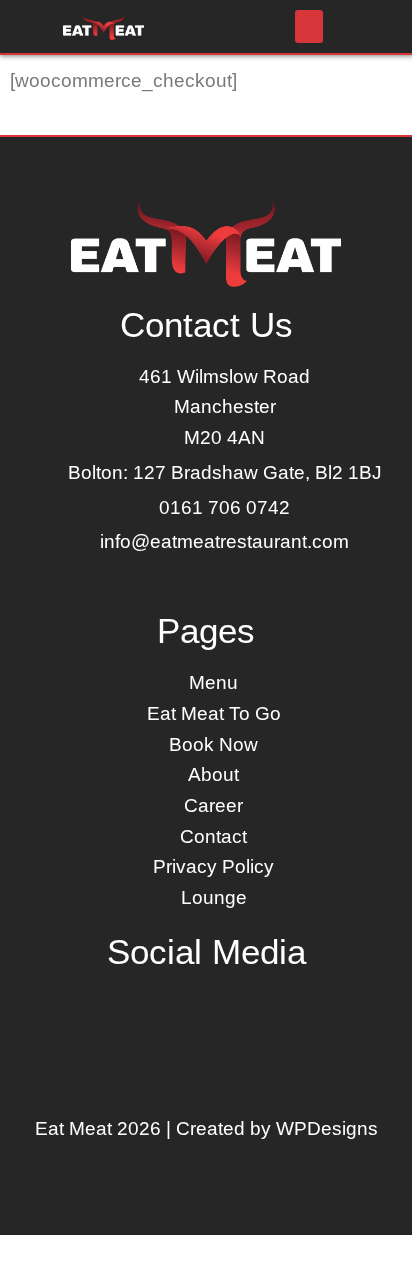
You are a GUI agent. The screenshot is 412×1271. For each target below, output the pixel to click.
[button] (309, 26)
